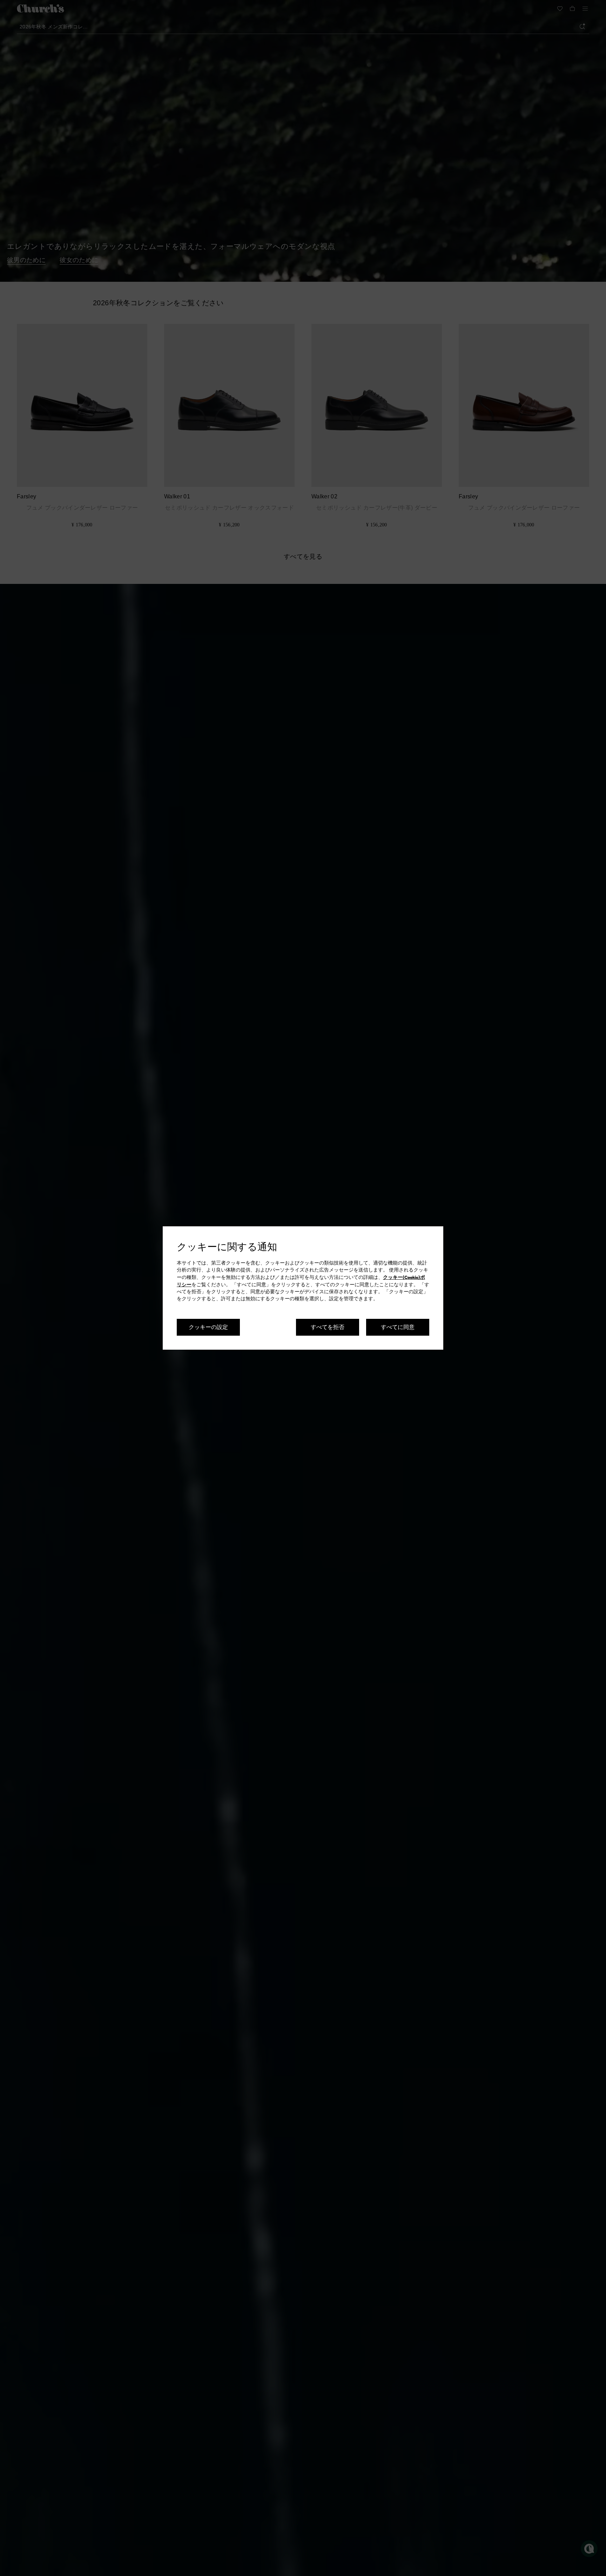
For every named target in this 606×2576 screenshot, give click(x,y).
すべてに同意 (398, 1327)
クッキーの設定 (208, 1327)
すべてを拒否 (328, 1327)
